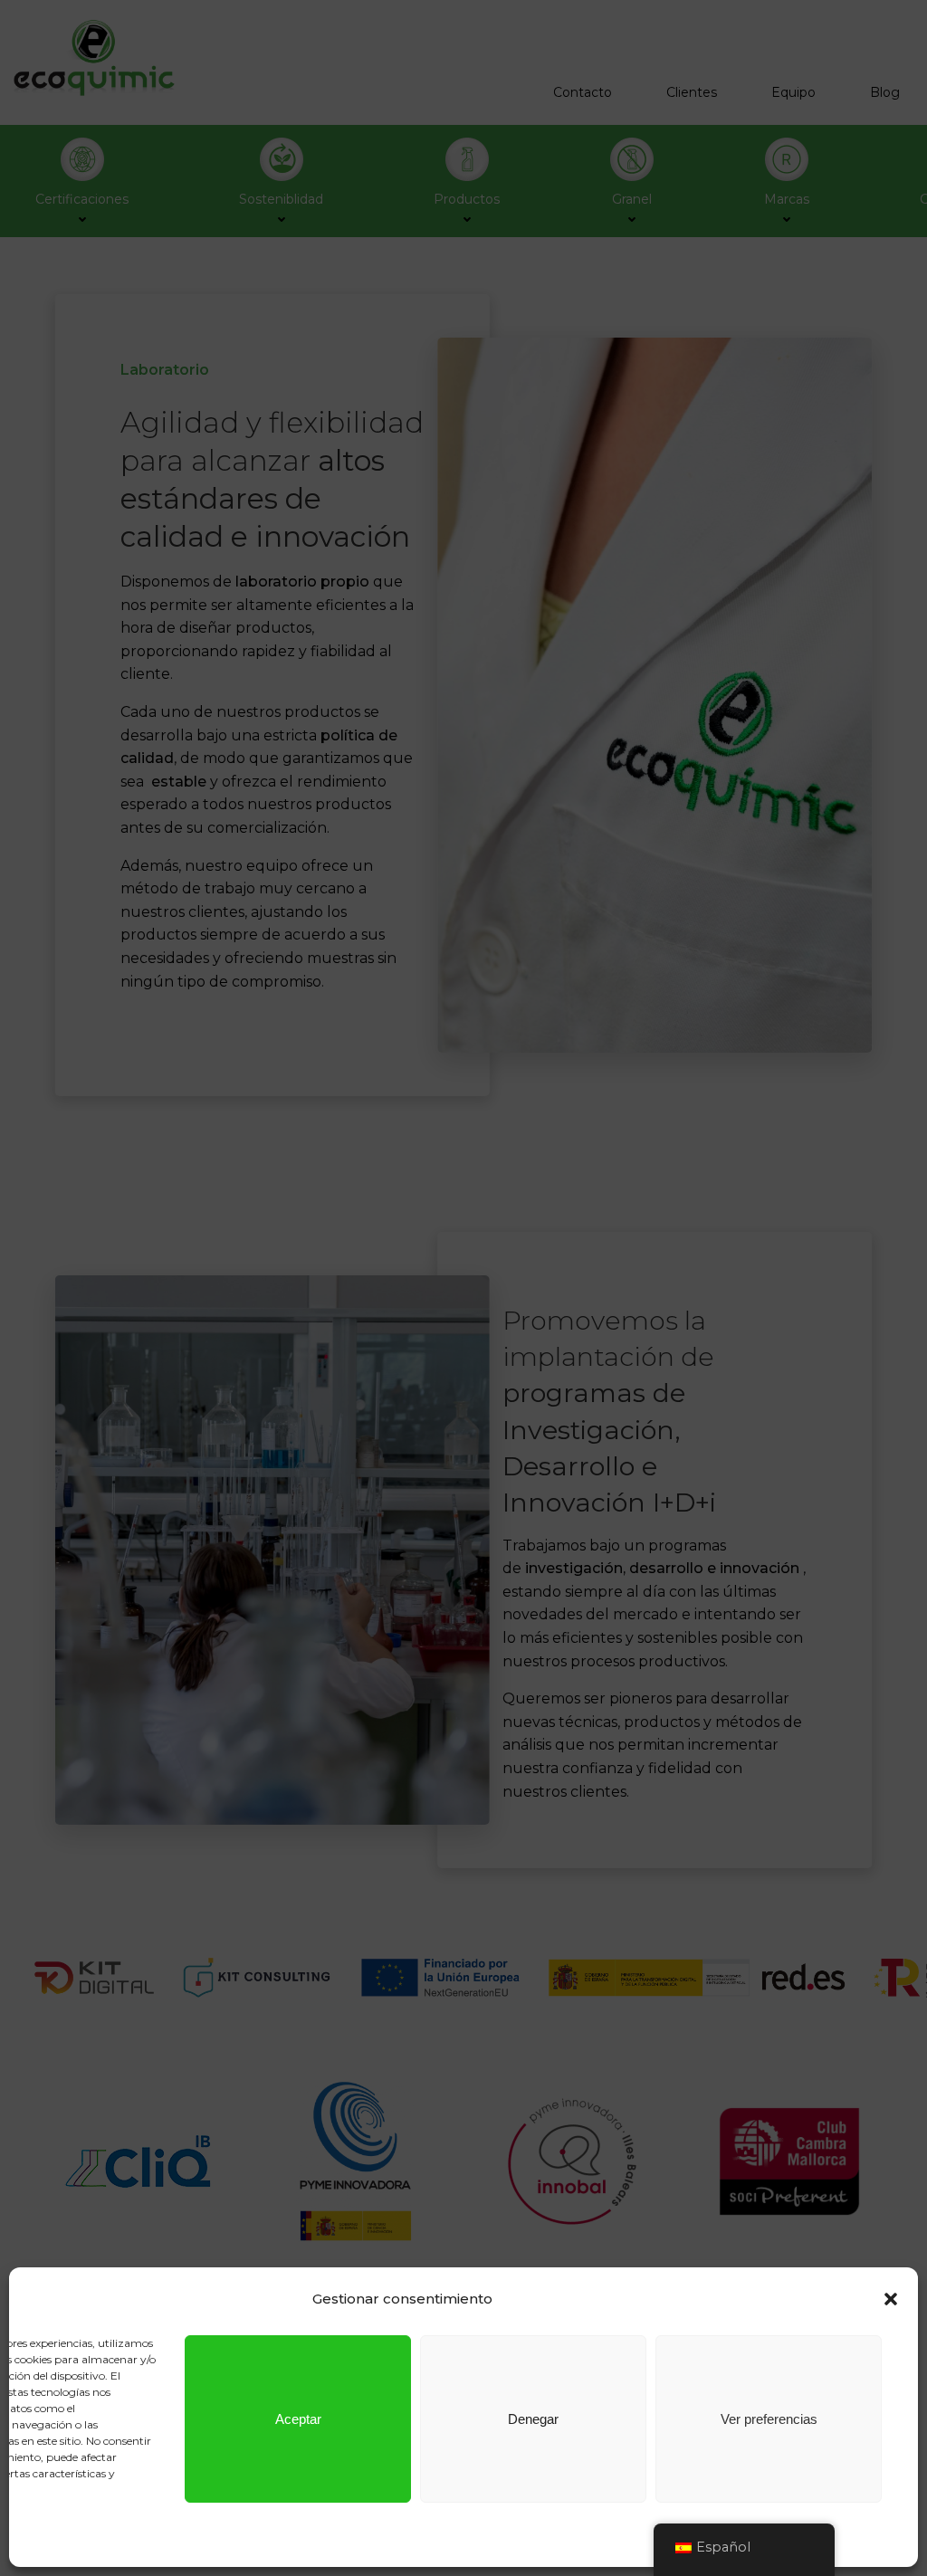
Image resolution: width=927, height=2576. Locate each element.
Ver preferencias (769, 2419)
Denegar (533, 2419)
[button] (891, 2299)
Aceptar (298, 2419)
